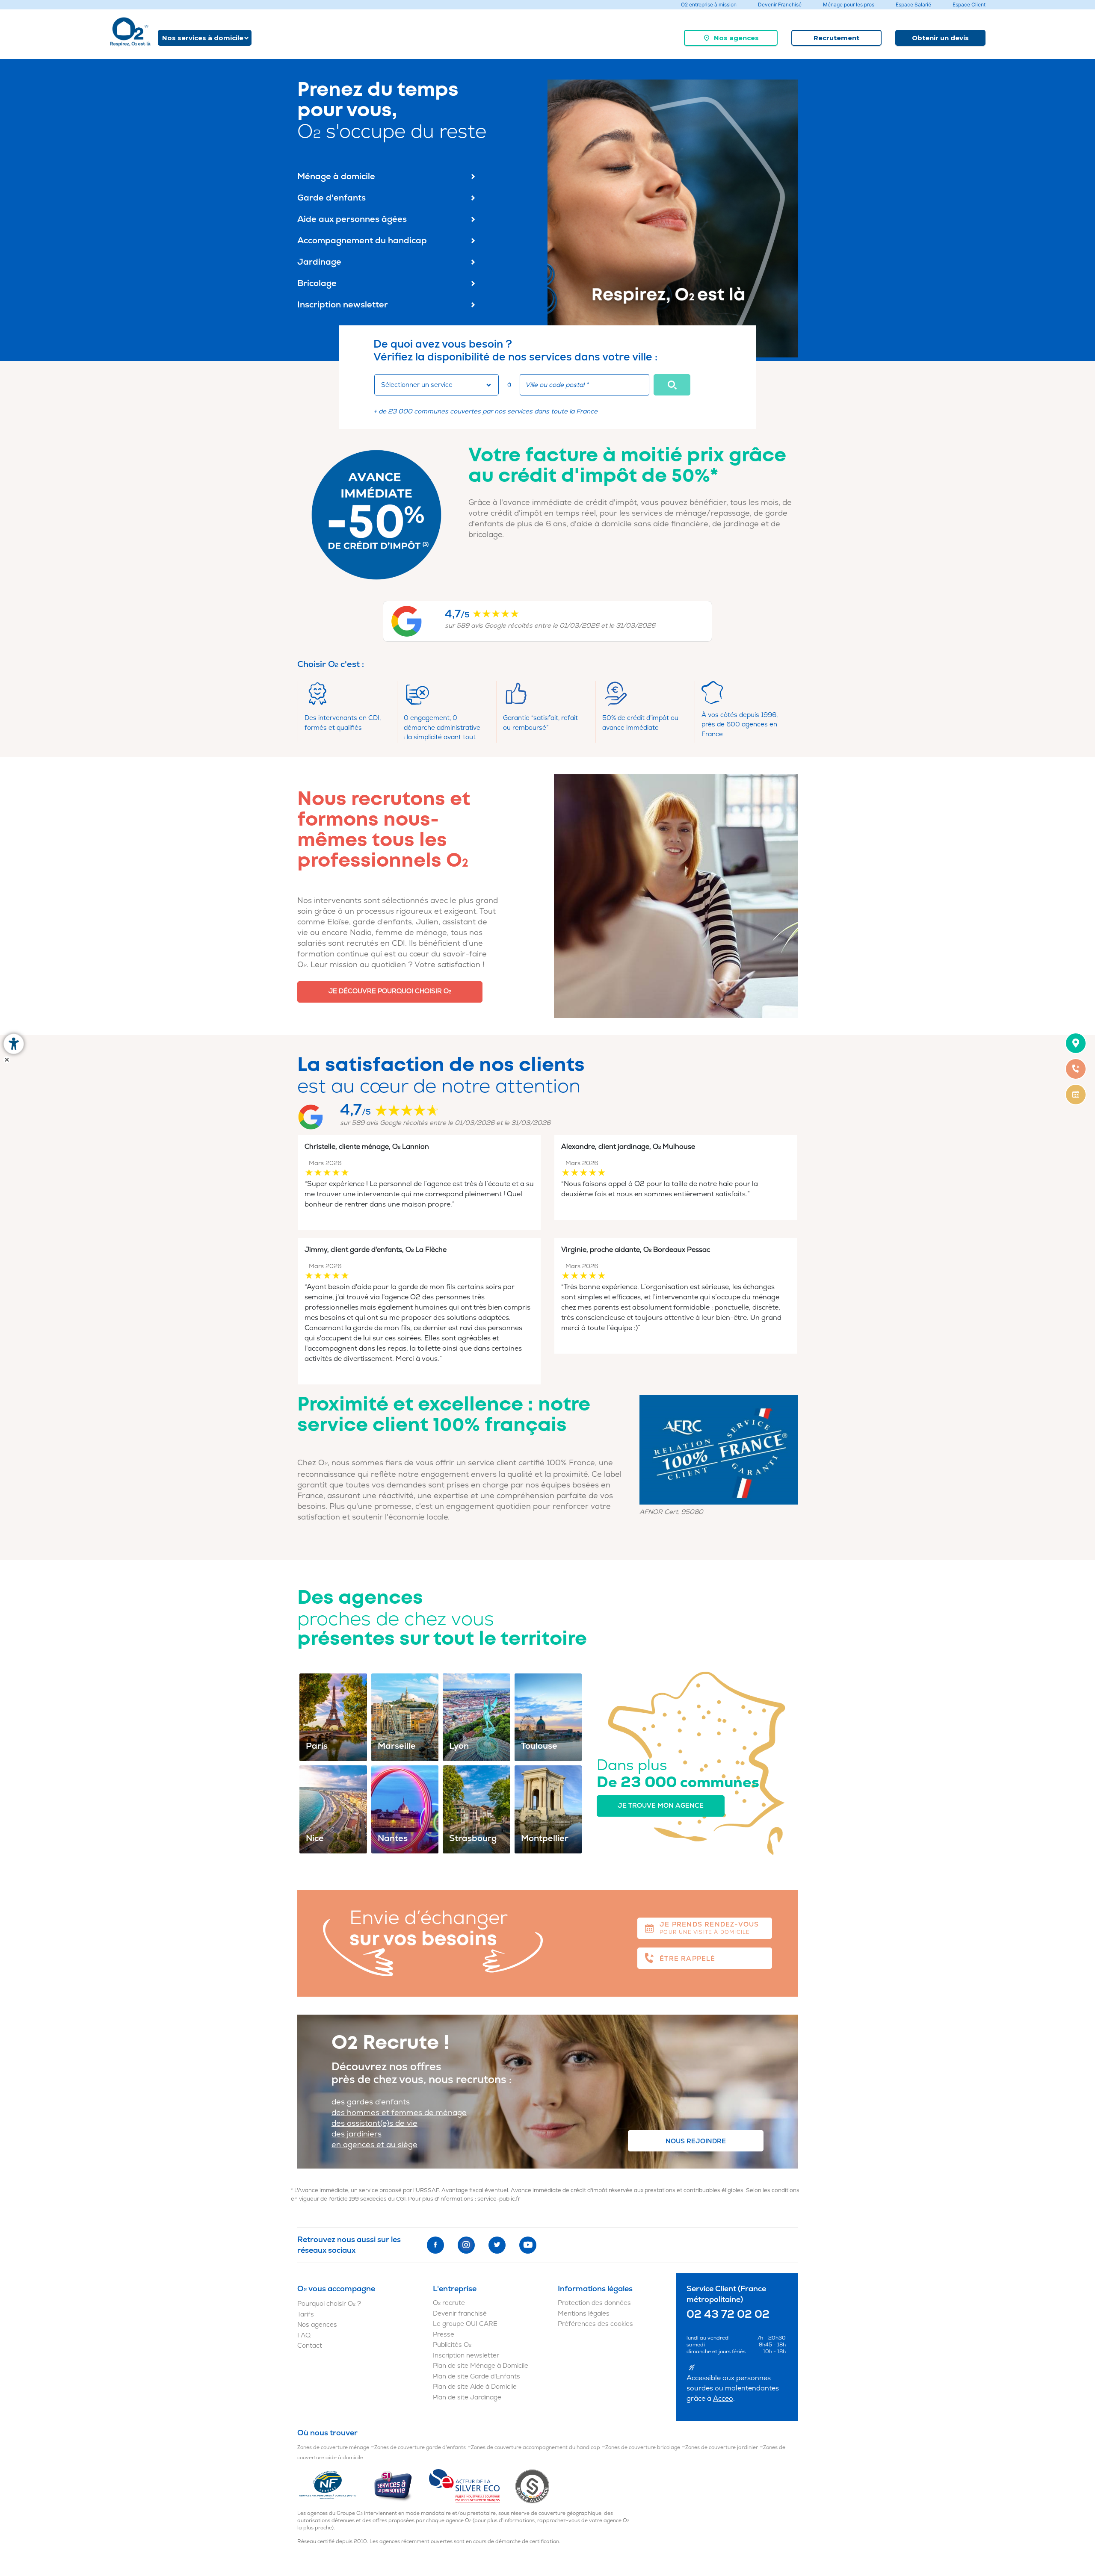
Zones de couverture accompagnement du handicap (536, 2448)
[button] (672, 385)
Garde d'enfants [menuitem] (331, 198)
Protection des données (594, 2303)
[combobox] (437, 385)
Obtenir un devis (940, 38)
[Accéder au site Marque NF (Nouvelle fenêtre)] (335, 2486)
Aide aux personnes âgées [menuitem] (352, 219)
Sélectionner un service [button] (417, 385)
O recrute (449, 2303)
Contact (310, 2346)
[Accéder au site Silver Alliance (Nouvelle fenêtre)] (532, 2486)
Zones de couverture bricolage (643, 2448)
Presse (444, 2335)
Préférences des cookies (595, 2324)
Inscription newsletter (466, 2356)
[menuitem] (731, 38)
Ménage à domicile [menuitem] (336, 176)
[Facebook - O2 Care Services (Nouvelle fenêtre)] (435, 2245)
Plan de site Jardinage (467, 2397)
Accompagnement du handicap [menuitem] (362, 240)
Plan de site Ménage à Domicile (481, 2366)
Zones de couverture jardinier (722, 2448)
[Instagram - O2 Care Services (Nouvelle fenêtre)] (466, 2245)
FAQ (304, 2336)
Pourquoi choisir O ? (329, 2304)
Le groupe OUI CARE (465, 2324)
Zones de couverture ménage (333, 2448)
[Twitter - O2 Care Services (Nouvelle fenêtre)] (497, 2245)
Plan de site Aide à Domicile (475, 2387)
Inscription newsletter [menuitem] (343, 305)
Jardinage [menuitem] (319, 262)
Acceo (723, 2399)
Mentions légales (584, 2314)
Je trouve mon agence (661, 1806)
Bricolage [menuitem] (317, 283)
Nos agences (736, 38)
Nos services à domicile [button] (203, 38)
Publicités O (452, 2345)
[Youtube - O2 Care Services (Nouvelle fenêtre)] (528, 2245)
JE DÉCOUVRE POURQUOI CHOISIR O (390, 991)
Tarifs (306, 2315)
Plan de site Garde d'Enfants (476, 2377)
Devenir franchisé (460, 2314)
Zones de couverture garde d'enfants (420, 2448)
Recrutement (836, 38)
